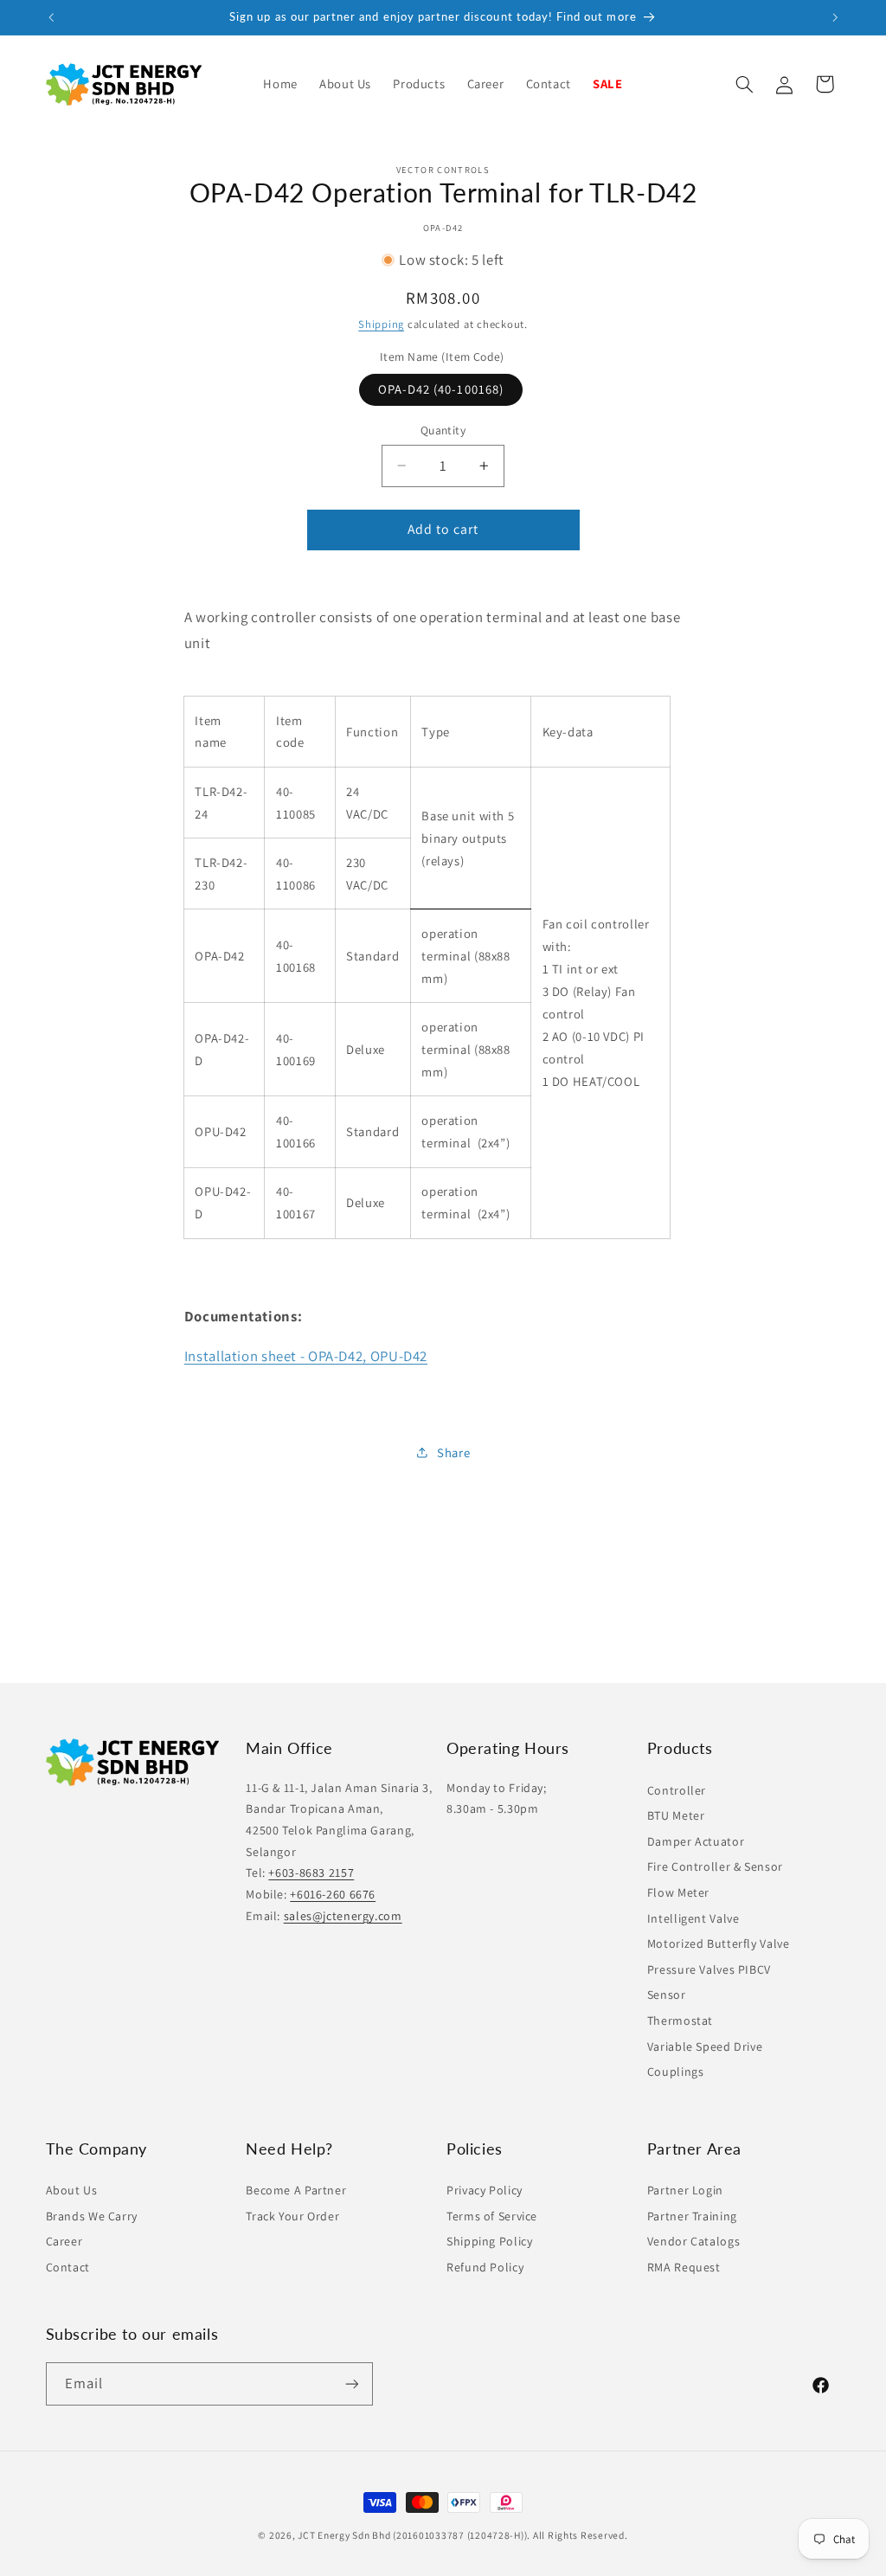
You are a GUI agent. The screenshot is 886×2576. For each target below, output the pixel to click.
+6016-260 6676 (333, 1894)
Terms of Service (492, 2216)
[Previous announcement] (51, 17)
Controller (677, 1790)
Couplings (676, 2072)
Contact (68, 2267)
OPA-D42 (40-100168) (441, 389)
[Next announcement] (835, 17)
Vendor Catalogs (693, 2241)
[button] (419, 84)
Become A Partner (296, 2190)
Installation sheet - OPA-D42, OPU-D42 (306, 1356)
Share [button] (453, 1452)
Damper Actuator (696, 1841)
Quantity (443, 430)
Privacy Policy (485, 2190)
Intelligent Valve (693, 1918)
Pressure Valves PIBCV (709, 1969)
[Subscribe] (351, 2383)
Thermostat (680, 2020)
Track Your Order (292, 2216)
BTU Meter (676, 1815)
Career (64, 2241)
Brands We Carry (92, 2216)
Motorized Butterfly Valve (719, 1943)
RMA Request (684, 2267)
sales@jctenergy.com (343, 1916)
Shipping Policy (489, 2241)
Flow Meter (678, 1892)
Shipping (381, 324)
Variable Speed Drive (705, 2046)
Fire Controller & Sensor (715, 1866)
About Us (72, 2190)
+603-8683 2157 (311, 1873)
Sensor (667, 1995)
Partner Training (692, 2216)
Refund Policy (485, 2267)
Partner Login (685, 2190)
